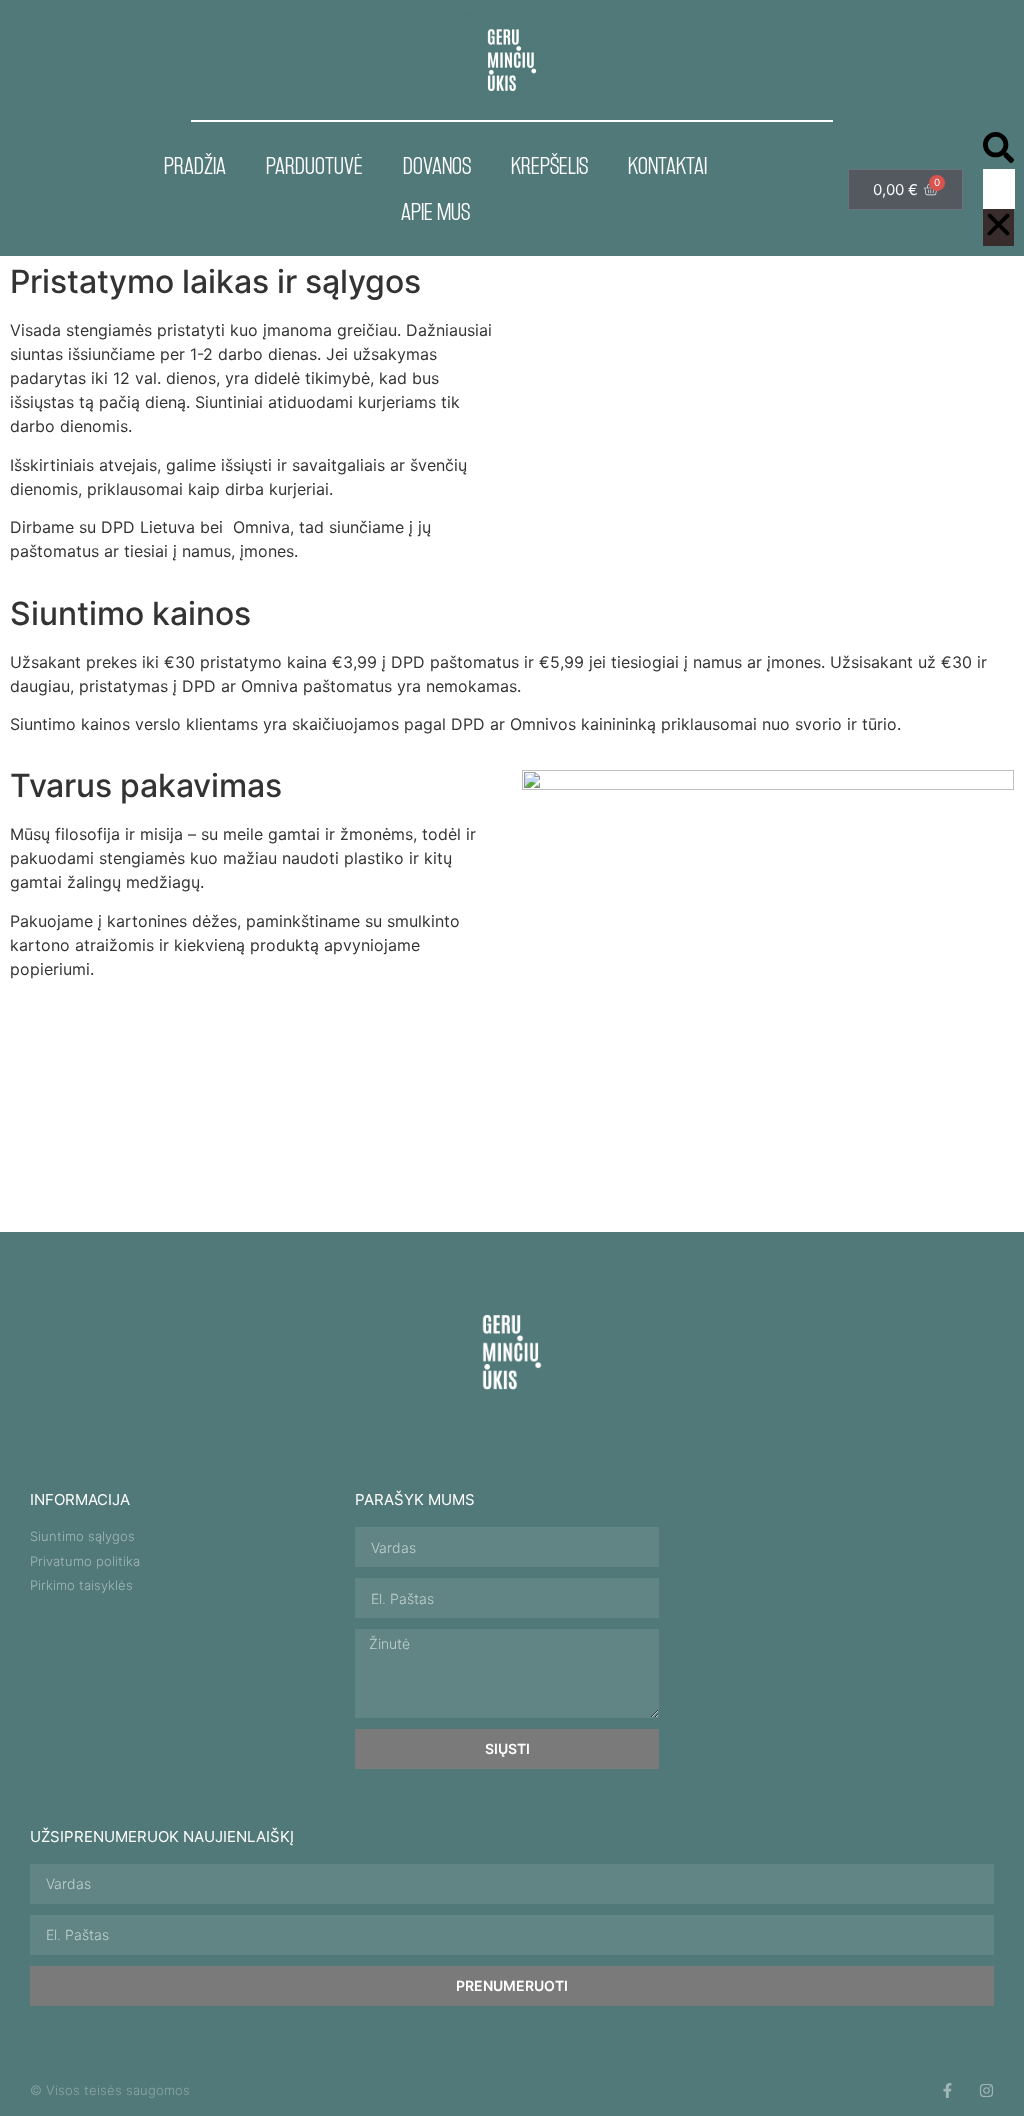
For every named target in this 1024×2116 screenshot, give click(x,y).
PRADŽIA (195, 165)
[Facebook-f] (947, 2090)
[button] (998, 150)
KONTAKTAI (667, 165)
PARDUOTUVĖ (314, 165)
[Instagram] (986, 2090)
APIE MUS (435, 211)
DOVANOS (437, 165)
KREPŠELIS (549, 165)
